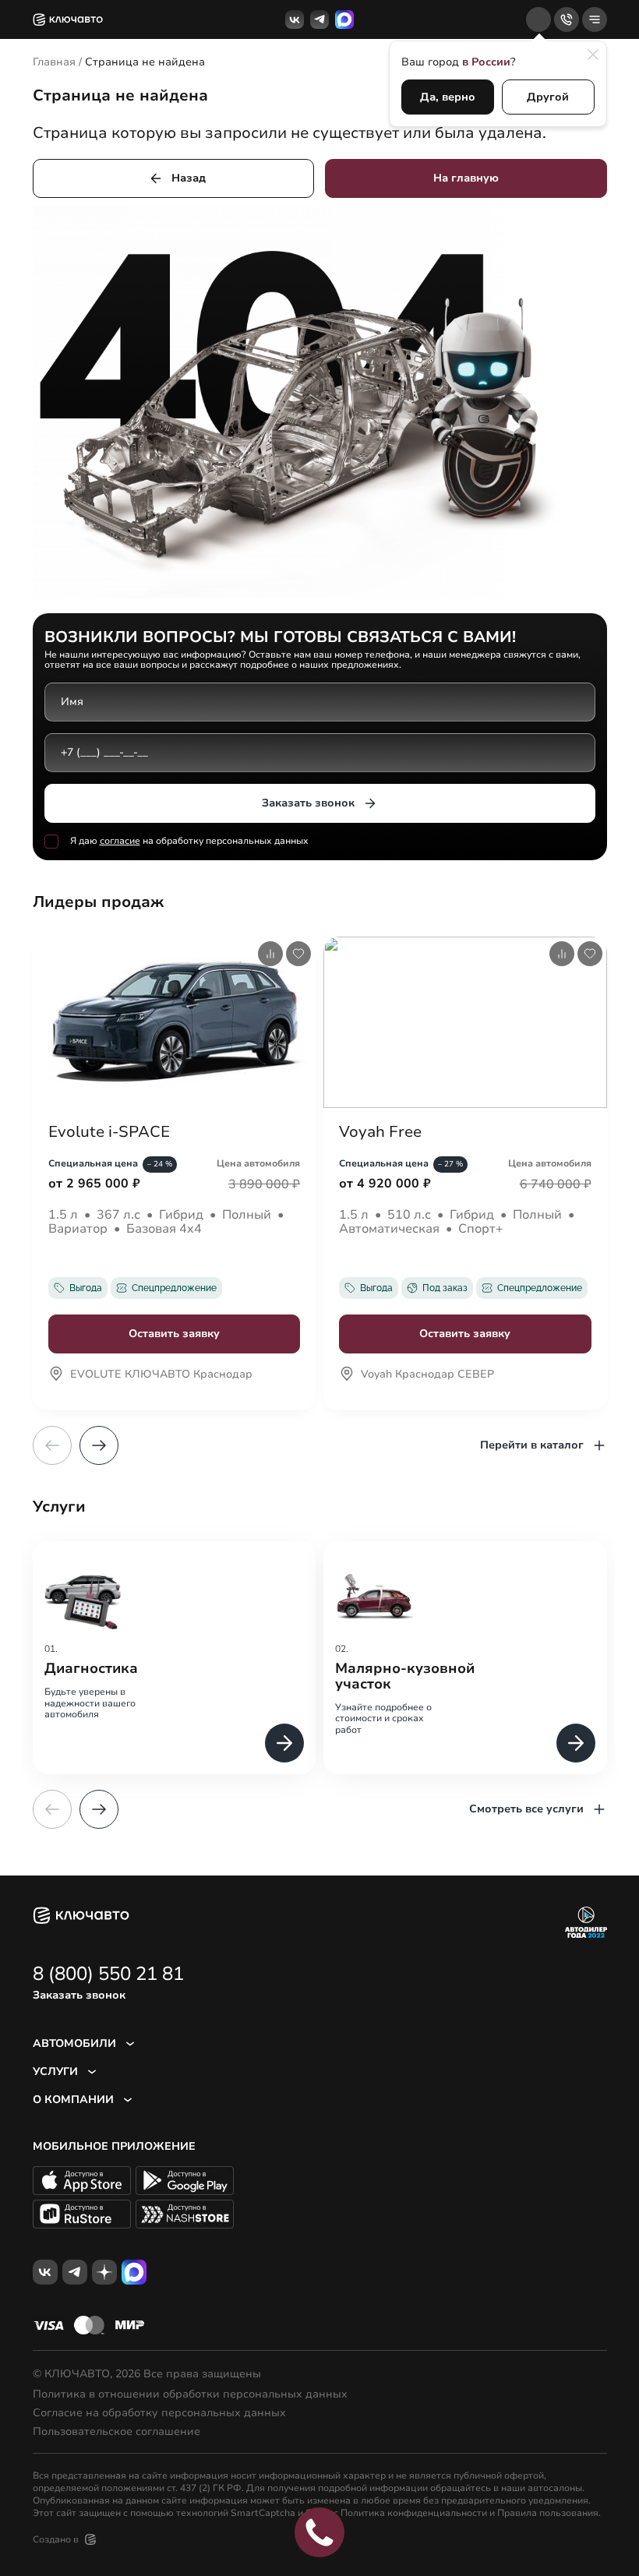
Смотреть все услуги (526, 1809)
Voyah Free (380, 1132)
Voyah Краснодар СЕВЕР (427, 1375)
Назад (189, 178)
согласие (120, 841)
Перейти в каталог (532, 1445)
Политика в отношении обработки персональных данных (190, 2394)
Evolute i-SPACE (109, 1132)
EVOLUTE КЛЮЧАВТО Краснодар (161, 1375)
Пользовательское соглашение (117, 2432)
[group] (175, 1658)
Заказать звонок (308, 803)
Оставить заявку (174, 1334)
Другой (548, 97)
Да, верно (448, 97)
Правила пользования (548, 2513)
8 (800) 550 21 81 (108, 1974)
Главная (54, 62)
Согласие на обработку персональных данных (159, 2413)
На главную (466, 178)
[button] (99, 1445)
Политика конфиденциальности (414, 2513)
